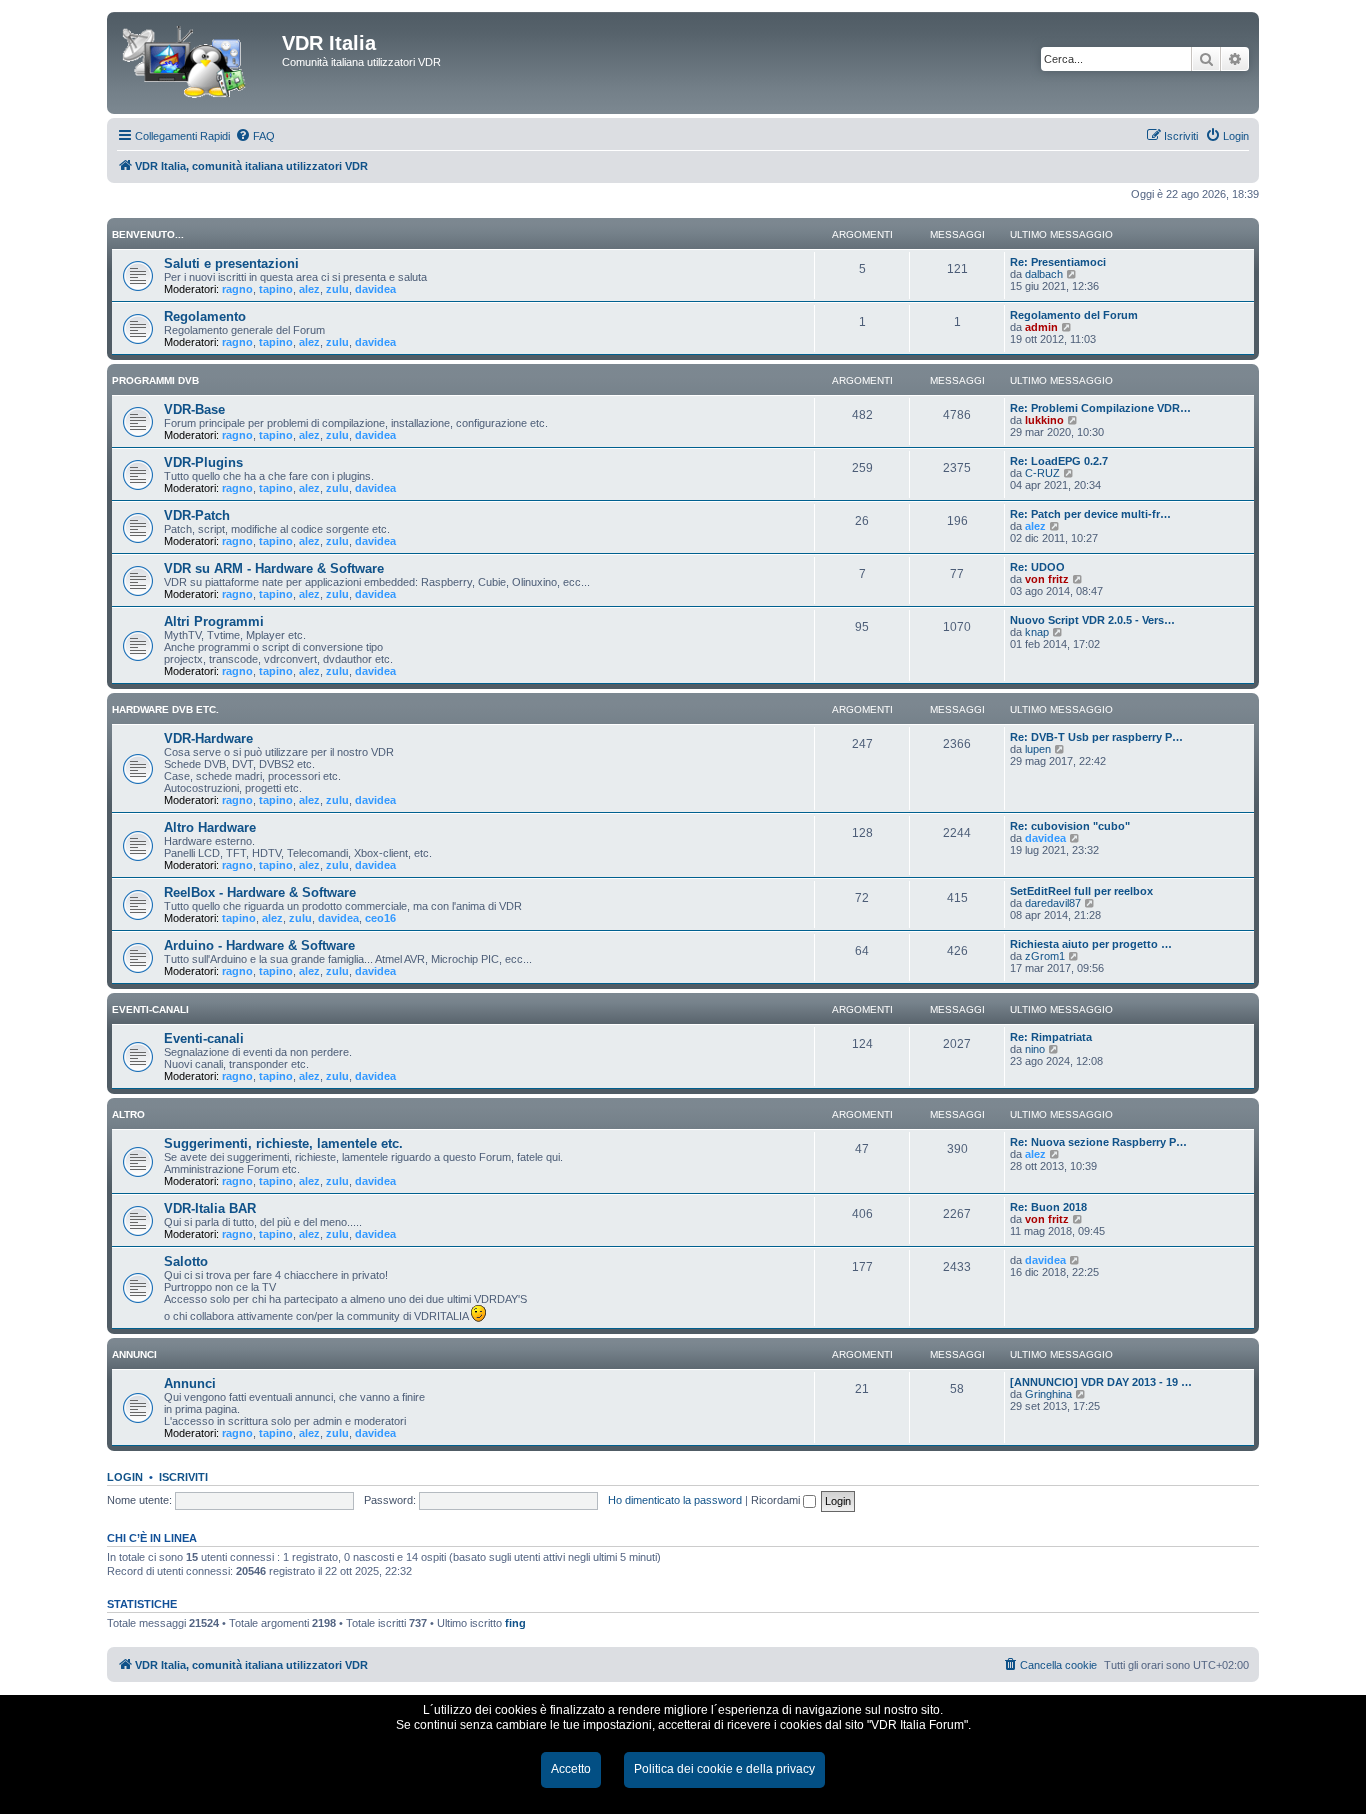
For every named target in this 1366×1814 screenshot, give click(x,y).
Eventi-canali (204, 1038)
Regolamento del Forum (1074, 315)
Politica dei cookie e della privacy (724, 1769)
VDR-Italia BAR (210, 1208)
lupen (1038, 749)
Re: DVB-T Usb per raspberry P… (1096, 737)
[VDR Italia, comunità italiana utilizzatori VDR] (197, 63)
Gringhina (1048, 1394)
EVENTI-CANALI (150, 1009)
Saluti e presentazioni (231, 263)
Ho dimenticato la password (675, 1500)
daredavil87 (1053, 903)
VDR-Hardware (208, 738)
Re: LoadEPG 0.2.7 (1059, 461)
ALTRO (128, 1114)
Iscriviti (183, 1477)
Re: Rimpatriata (1051, 1037)
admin (1041, 327)
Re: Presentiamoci (1058, 262)
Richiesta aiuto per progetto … (1091, 944)
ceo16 (380, 918)
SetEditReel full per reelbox (1081, 891)
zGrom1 (1045, 956)
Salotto (186, 1261)
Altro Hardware (210, 827)
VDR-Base (194, 409)
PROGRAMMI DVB (155, 380)
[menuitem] (255, 136)
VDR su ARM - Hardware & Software (274, 568)
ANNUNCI (134, 1354)
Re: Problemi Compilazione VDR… (1100, 408)
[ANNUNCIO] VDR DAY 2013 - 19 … (1101, 1382)
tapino (276, 289)
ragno (237, 289)
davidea (375, 289)
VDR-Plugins (203, 462)
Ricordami (777, 1500)
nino (1035, 1049)
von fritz (1047, 579)
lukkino (1044, 420)
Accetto (571, 1769)
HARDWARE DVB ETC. (165, 709)
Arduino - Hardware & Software (259, 945)
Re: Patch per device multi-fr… (1090, 514)
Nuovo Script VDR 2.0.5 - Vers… (1092, 620)
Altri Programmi (214, 621)
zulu (337, 289)
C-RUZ (1042, 473)
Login (125, 1477)
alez (309, 289)
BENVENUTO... (148, 234)
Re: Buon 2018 (1048, 1207)
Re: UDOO (1037, 567)
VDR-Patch (197, 515)
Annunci (190, 1383)
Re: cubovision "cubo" (1070, 826)
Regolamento (205, 316)
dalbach (1044, 274)
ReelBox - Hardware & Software (260, 892)
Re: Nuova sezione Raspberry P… (1098, 1142)
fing (515, 1623)
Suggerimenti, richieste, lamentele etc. (283, 1143)
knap (1037, 632)
